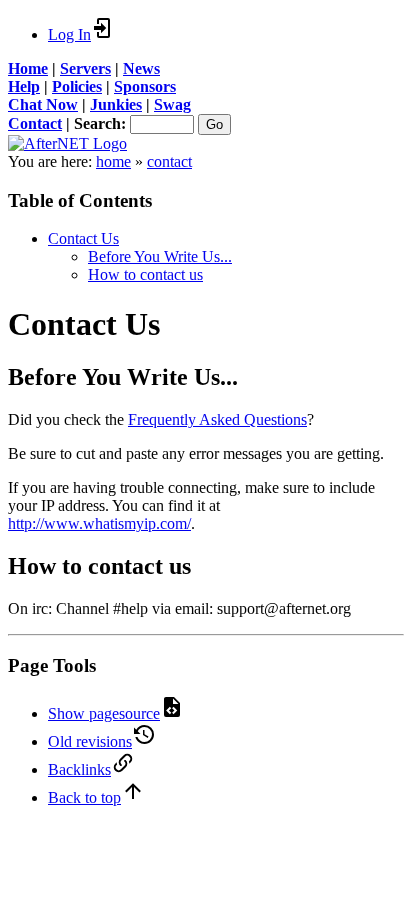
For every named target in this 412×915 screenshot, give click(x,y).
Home (28, 68)
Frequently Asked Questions (217, 419)
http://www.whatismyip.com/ (99, 523)
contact (169, 161)
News (141, 68)
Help (24, 86)
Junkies (116, 104)
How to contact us (145, 274)
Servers (85, 68)
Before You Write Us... (160, 256)
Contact (35, 123)
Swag (172, 104)
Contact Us (83, 238)
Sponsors (145, 86)
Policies (77, 86)
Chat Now (43, 104)
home (113, 161)
